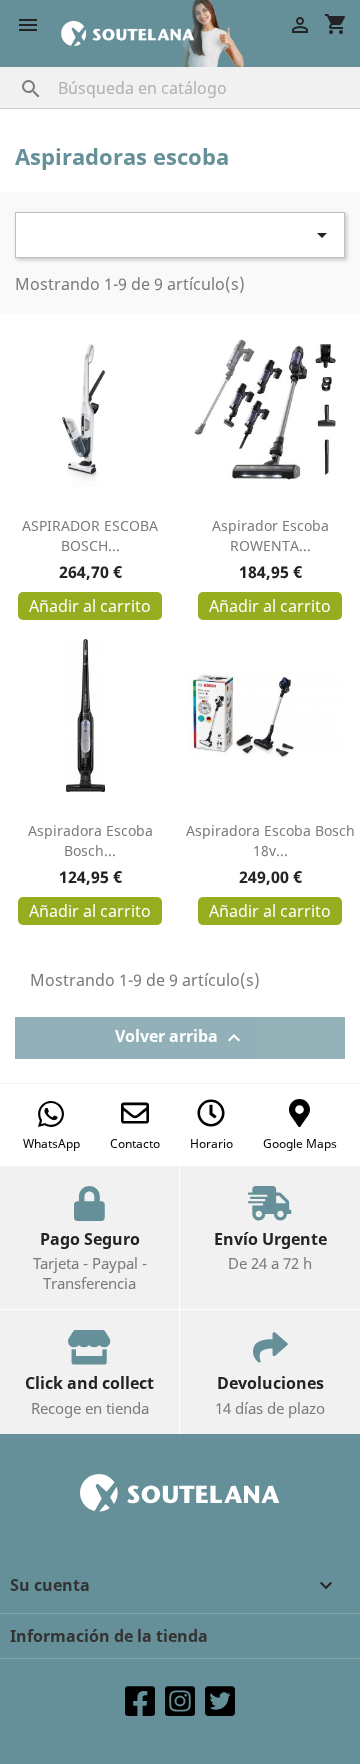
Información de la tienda (109, 1636)
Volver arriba (180, 1037)
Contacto (135, 1143)
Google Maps (300, 1143)
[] (11, 69)
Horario (211, 1143)
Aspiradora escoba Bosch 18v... (270, 840)
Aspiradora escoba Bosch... (90, 840)
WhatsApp (51, 1143)
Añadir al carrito (90, 606)
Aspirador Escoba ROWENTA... (270, 535)
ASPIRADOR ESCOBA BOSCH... (90, 535)
